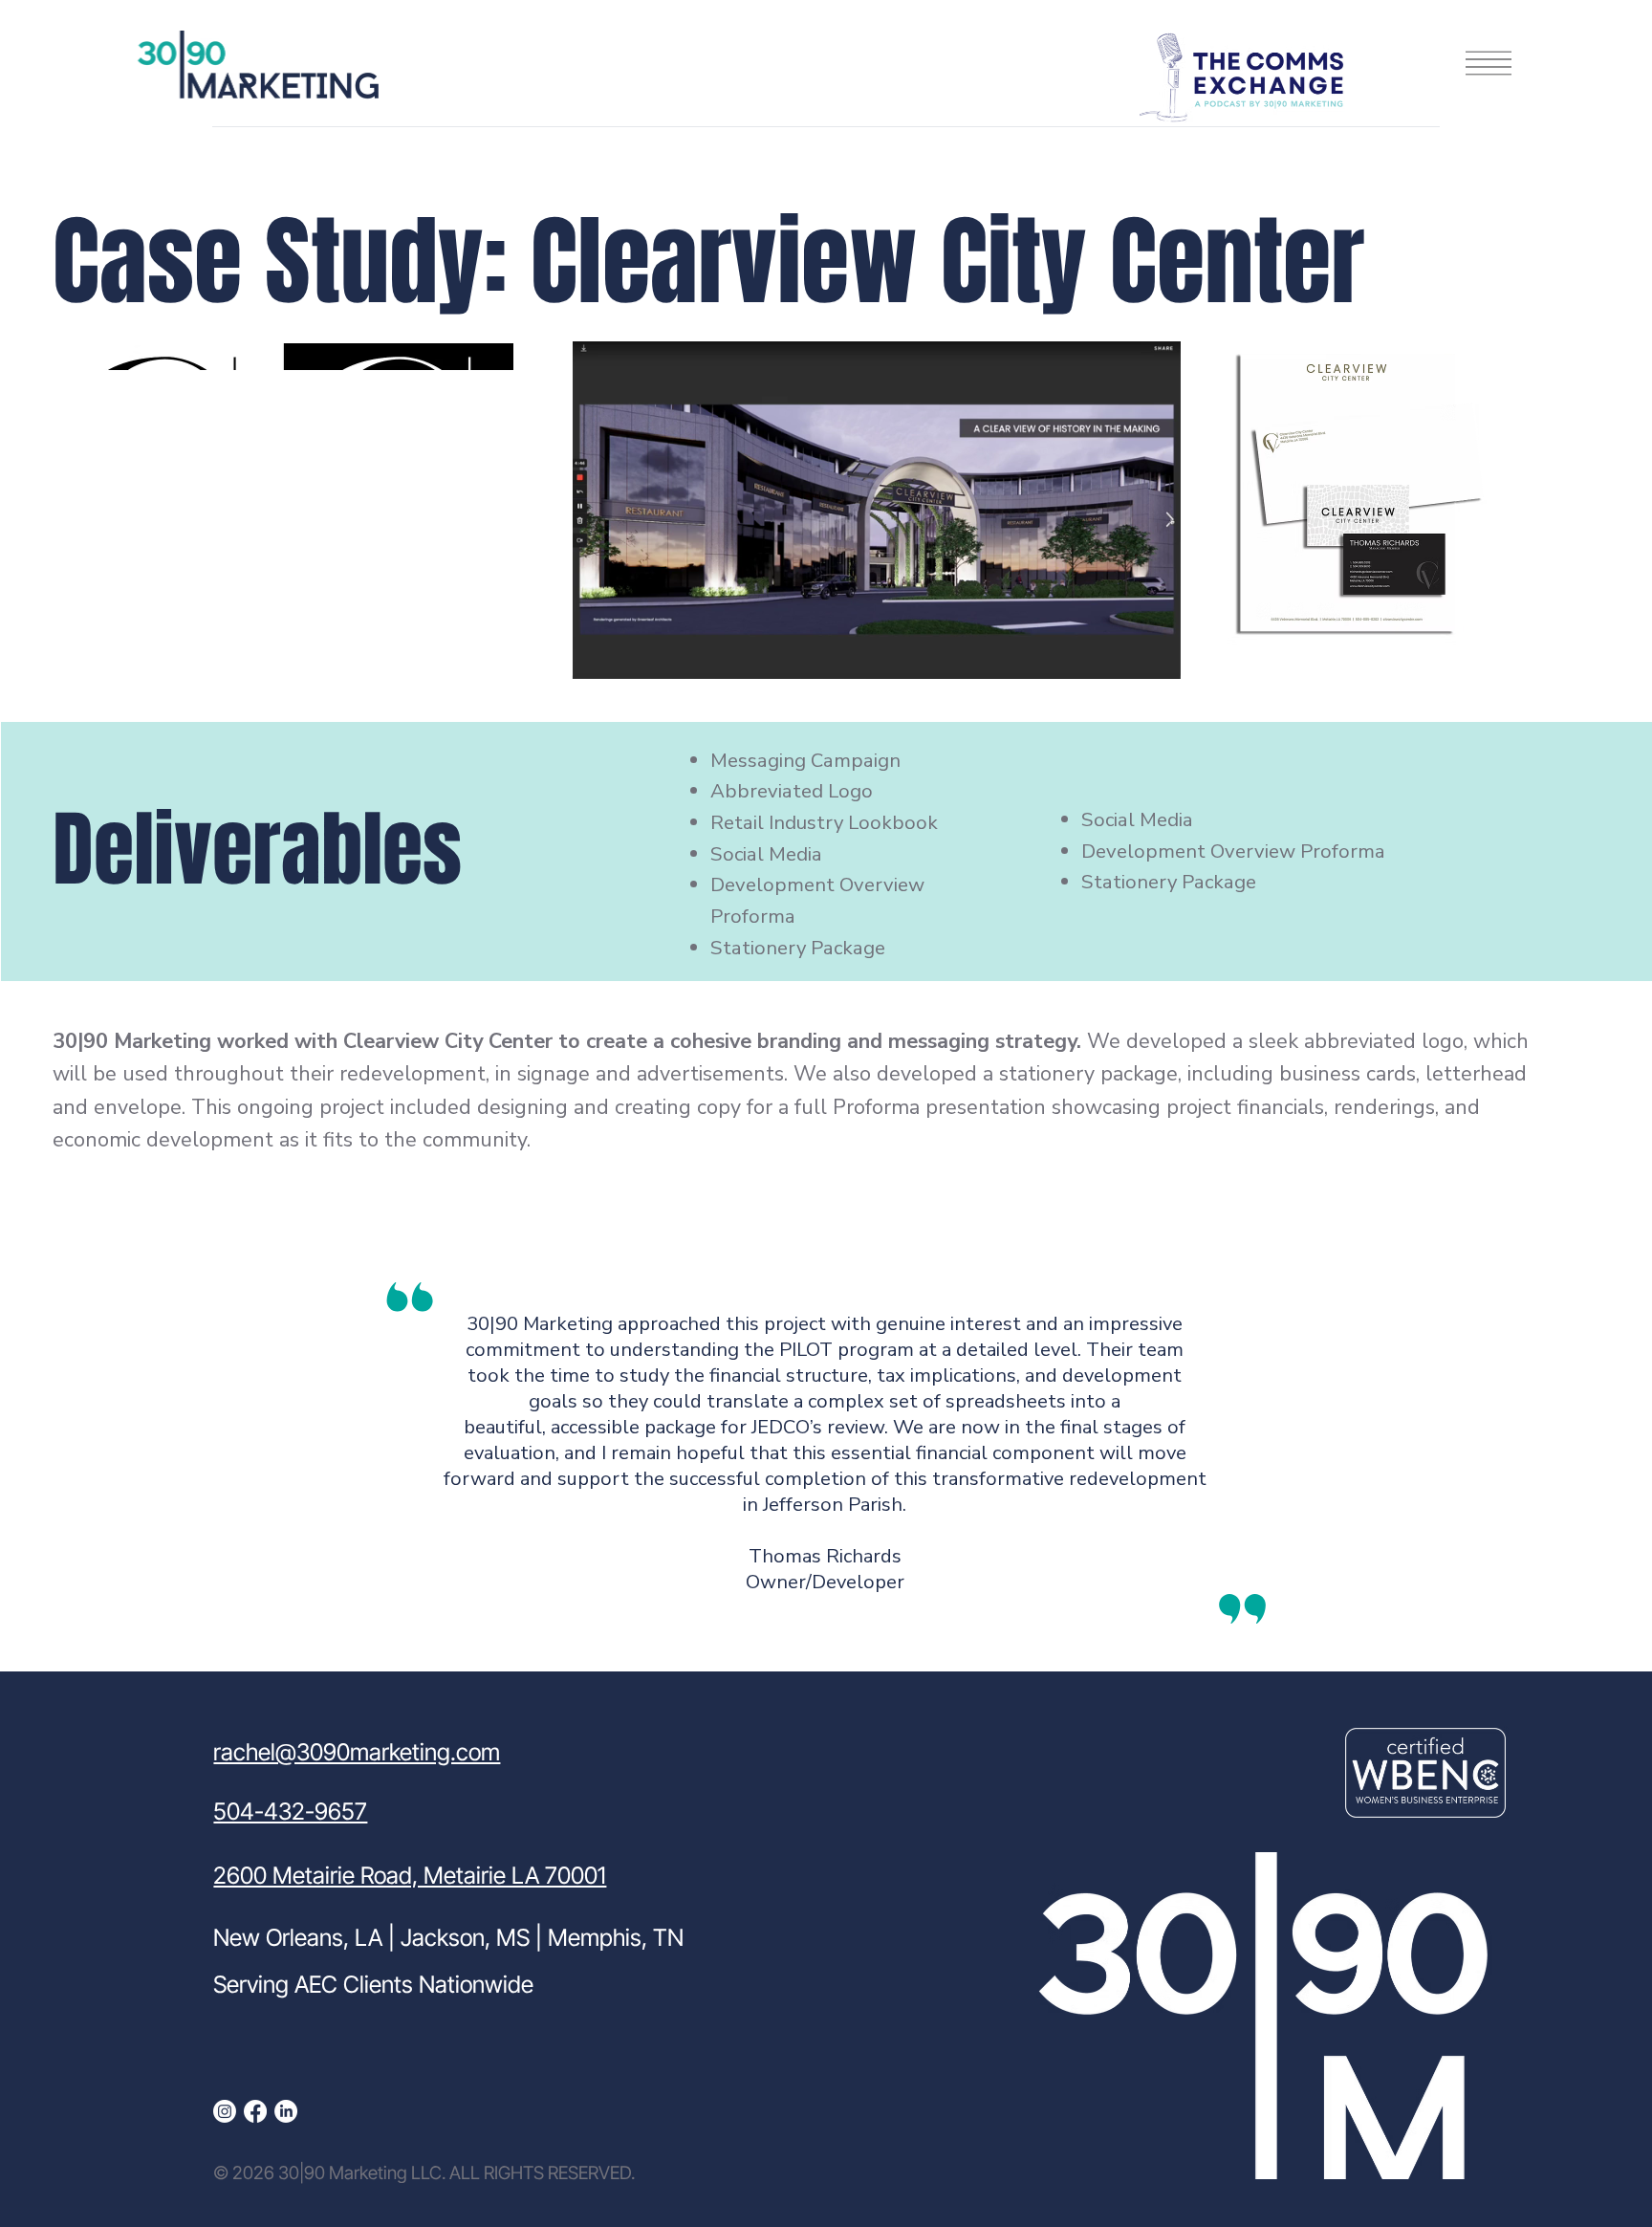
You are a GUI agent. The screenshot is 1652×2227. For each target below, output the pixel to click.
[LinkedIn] (286, 2111)
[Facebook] (255, 2111)
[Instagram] (225, 2111)
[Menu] (1489, 63)
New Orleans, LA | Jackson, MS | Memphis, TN (448, 1937)
